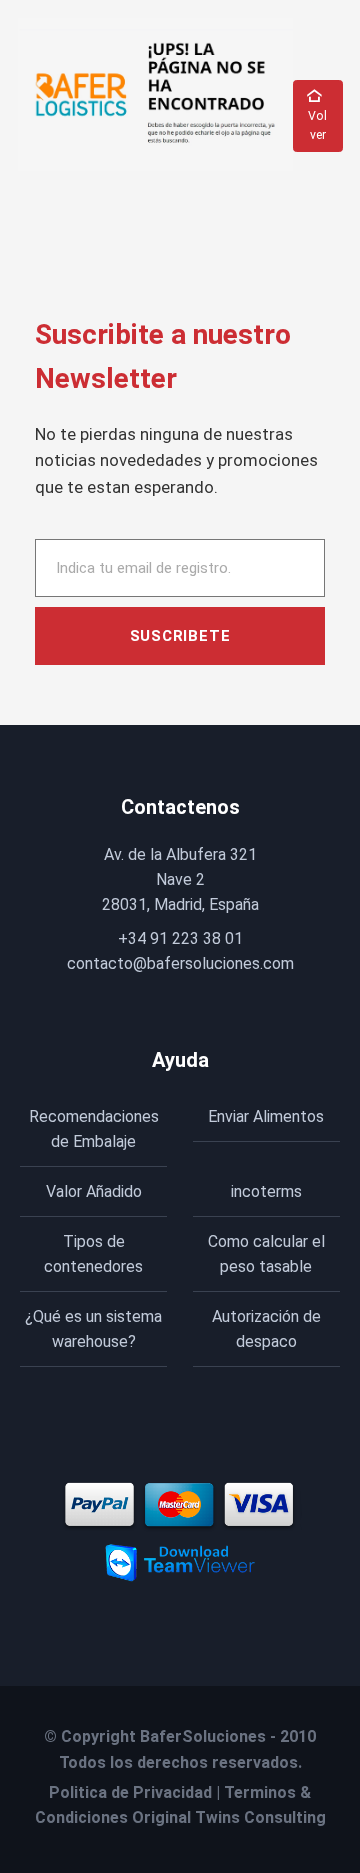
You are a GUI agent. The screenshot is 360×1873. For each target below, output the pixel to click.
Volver (317, 125)
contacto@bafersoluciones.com (180, 963)
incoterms (266, 1191)
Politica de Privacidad (130, 1792)
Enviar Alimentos (266, 1116)
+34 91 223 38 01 (180, 938)
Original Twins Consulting (229, 1817)
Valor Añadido (94, 1191)
